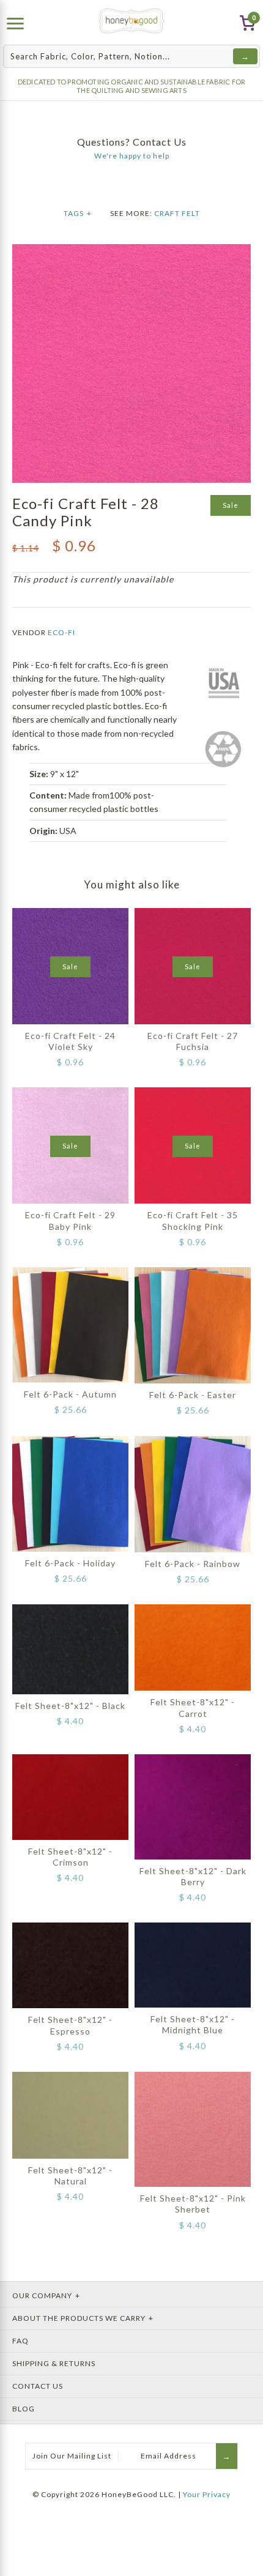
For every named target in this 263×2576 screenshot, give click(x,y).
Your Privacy (207, 2494)
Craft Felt (177, 213)
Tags (78, 213)
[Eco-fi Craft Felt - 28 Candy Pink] (131, 251)
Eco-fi (61, 632)
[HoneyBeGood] (132, 21)
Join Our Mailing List (72, 2456)
